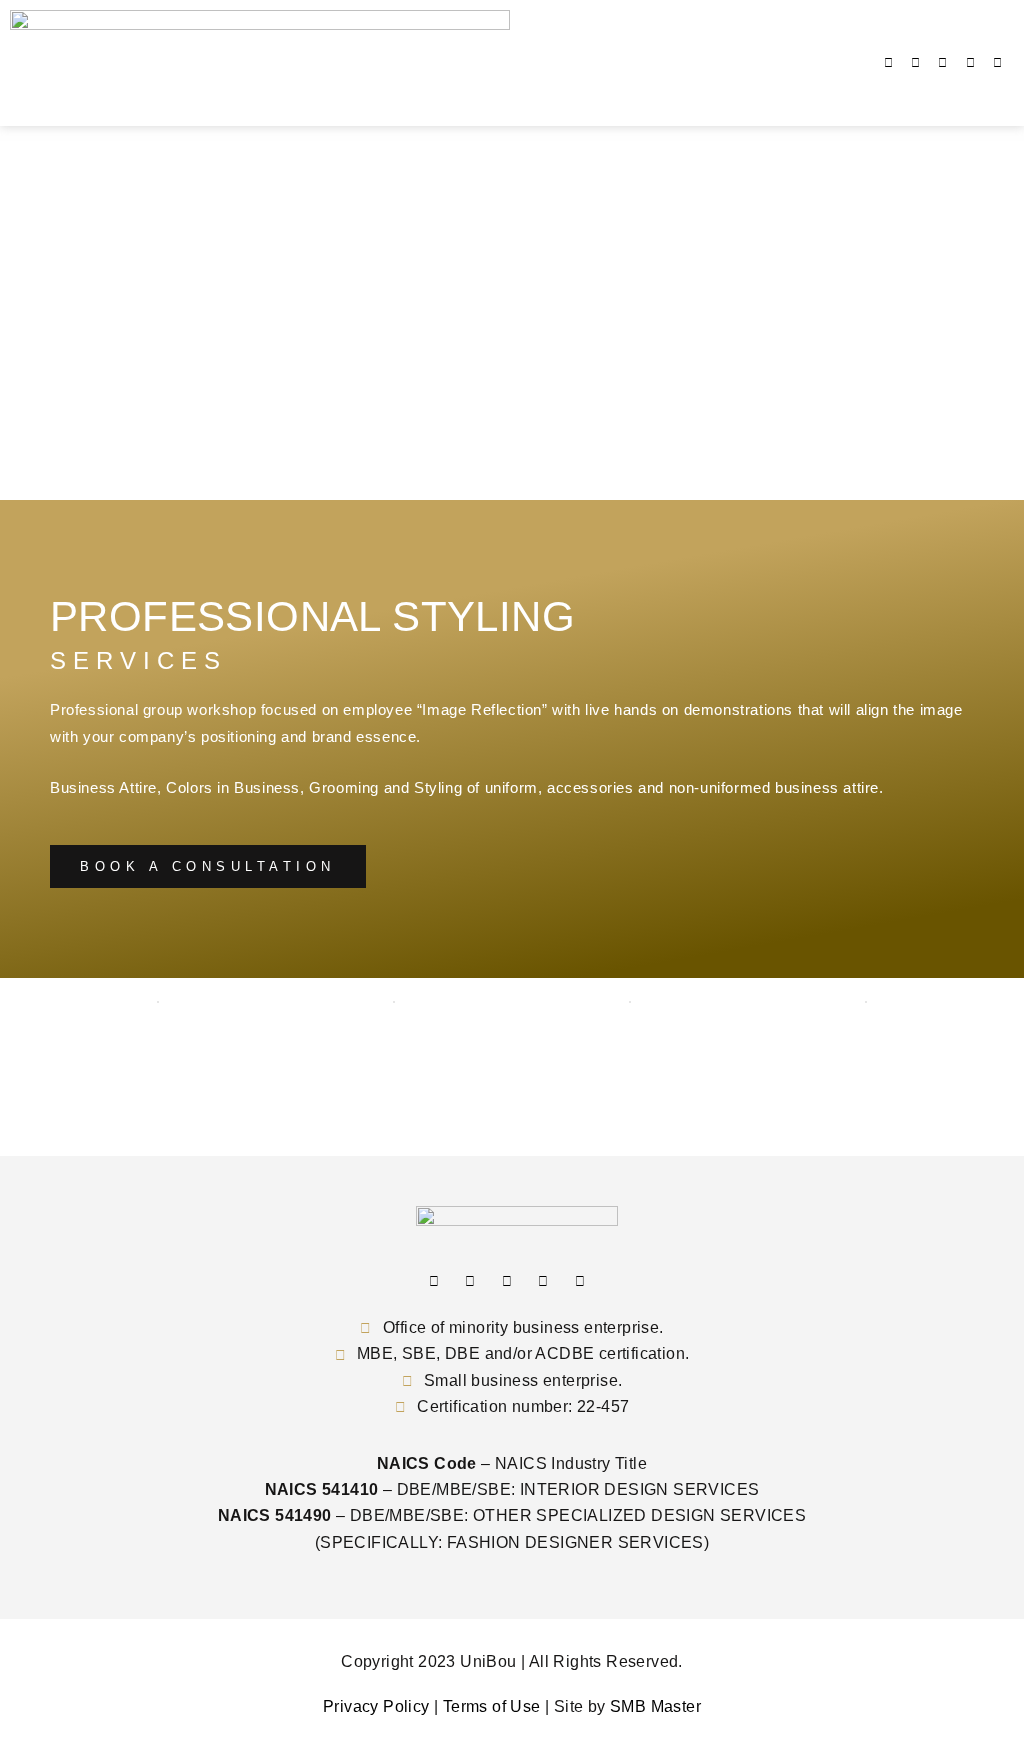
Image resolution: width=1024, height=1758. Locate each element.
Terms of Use (492, 1706)
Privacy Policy (376, 1706)
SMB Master (655, 1706)
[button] (461, 63)
